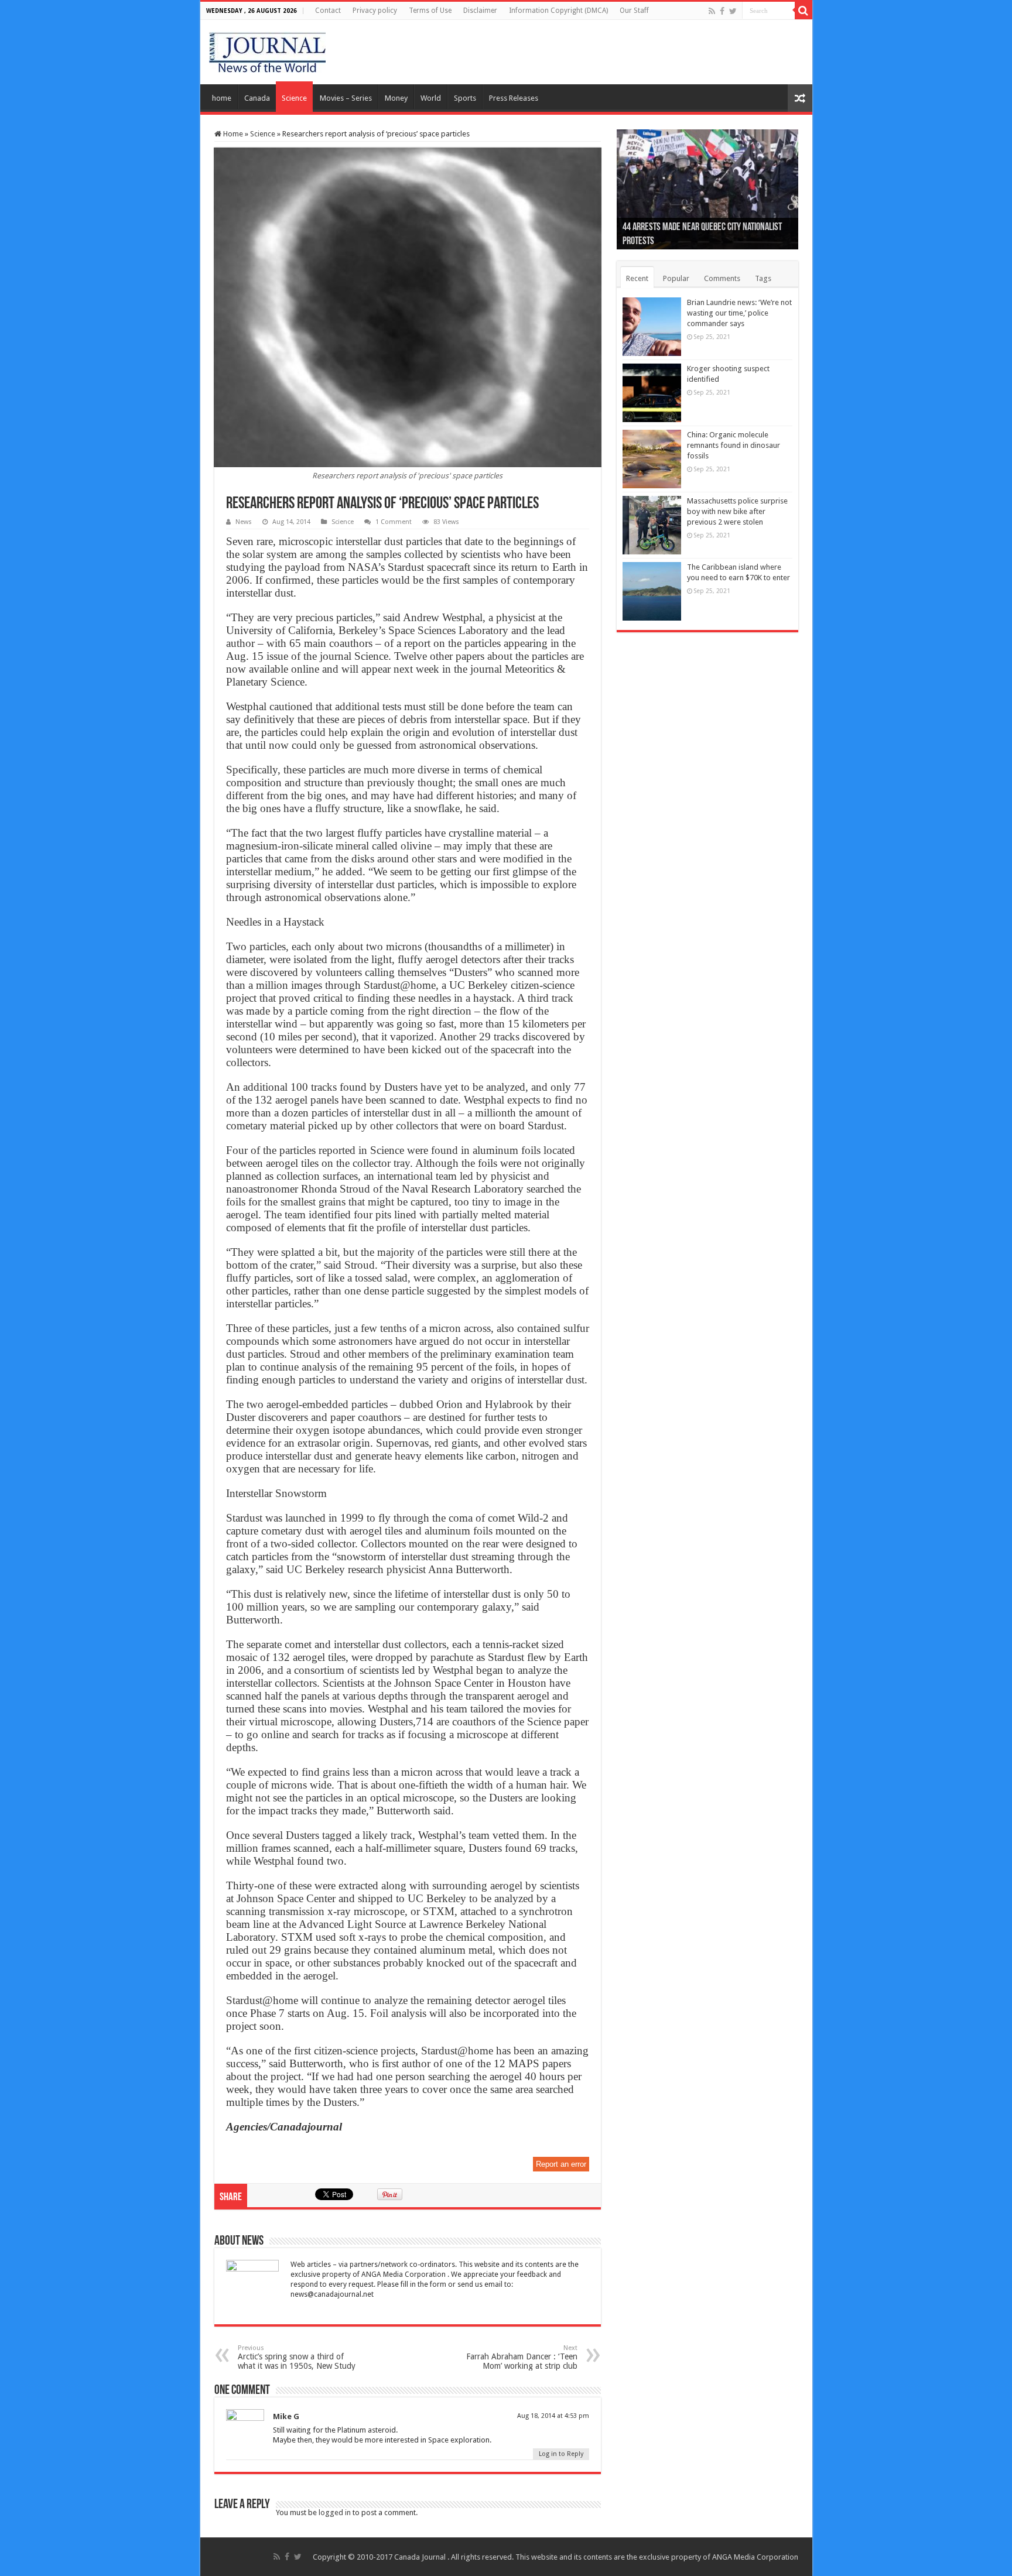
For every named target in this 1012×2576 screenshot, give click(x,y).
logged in (335, 2512)
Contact (328, 11)
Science (294, 98)
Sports (465, 98)
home (222, 98)
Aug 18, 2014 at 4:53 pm (553, 2416)
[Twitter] (733, 11)
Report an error (561, 2164)
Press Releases (514, 98)
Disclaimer (480, 11)
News (244, 522)
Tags (763, 278)
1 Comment (394, 522)
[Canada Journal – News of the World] (267, 50)
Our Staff (634, 11)
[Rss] (712, 11)
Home (232, 134)
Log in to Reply (561, 2454)
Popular (676, 278)
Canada (257, 98)
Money (396, 98)
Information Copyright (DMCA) (558, 11)
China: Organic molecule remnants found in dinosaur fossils (734, 445)
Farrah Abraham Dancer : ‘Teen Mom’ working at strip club (522, 2357)
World (431, 98)
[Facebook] (722, 11)
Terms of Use (430, 11)
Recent (637, 278)
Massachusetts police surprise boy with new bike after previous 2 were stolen (737, 511)
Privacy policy (375, 11)
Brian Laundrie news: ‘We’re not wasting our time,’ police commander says (739, 313)
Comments (722, 278)
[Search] (804, 11)
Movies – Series (346, 98)
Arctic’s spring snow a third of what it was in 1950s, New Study (297, 2357)
